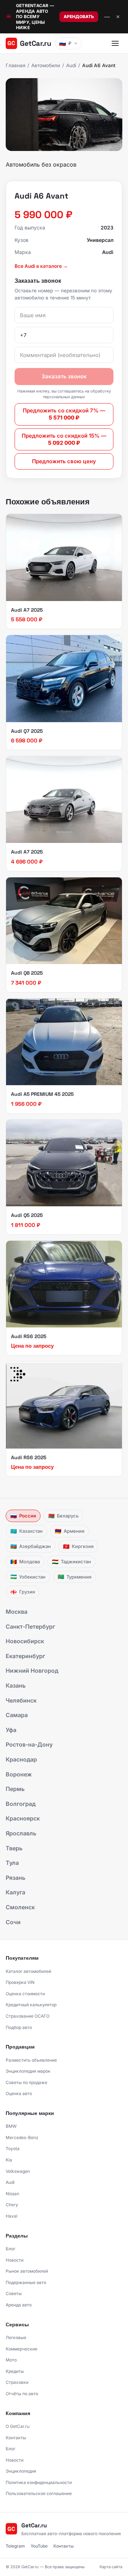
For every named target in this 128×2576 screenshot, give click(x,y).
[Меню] (115, 43)
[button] (64, 115)
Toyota (13, 2149)
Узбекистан (28, 1577)
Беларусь (63, 1516)
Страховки (17, 2382)
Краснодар (21, 1759)
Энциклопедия (21, 2471)
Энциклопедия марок (28, 2071)
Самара (17, 1715)
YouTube (39, 2546)
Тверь (14, 1848)
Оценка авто (19, 2093)
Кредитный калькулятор (31, 2005)
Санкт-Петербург (30, 1627)
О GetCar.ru (18, 2426)
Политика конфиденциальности (39, 2482)
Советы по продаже (26, 2082)
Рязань (15, 1878)
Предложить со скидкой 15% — (64, 439)
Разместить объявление (31, 2060)
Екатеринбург (25, 1656)
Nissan (12, 2194)
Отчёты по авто (22, 2394)
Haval (12, 2216)
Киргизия (78, 1546)
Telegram (15, 2546)
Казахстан (26, 1531)
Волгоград (21, 1804)
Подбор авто (19, 2027)
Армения (70, 1531)
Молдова (25, 1562)
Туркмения (74, 1577)
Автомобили (46, 65)
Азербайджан (31, 1546)
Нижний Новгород (32, 1671)
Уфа (11, 1730)
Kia (9, 2160)
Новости (15, 2260)
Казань (16, 1685)
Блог (10, 2249)
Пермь (15, 1789)
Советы (14, 2293)
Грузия (23, 1592)
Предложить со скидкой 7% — (64, 414)
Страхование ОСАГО (28, 2016)
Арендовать (79, 17)
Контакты (16, 2438)
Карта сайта (111, 2567)
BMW (11, 2126)
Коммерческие (22, 2349)
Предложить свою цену (64, 461)
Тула (12, 1863)
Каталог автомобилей (28, 1971)
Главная (15, 65)
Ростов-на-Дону (29, 1744)
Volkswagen (18, 2171)
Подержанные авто (26, 2282)
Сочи (13, 1922)
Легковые (16, 2337)
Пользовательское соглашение (39, 2493)
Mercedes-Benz (22, 2137)
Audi (71, 65)
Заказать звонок (64, 376)
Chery (12, 2205)
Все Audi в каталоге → (41, 266)
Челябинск (21, 1700)
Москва (17, 1612)
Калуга (15, 1892)
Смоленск (20, 1907)
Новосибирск (25, 1641)
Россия (23, 1516)
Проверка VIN (20, 1982)
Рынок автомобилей (27, 2271)
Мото (11, 2360)
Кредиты (15, 2371)
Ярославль (21, 1833)
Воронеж (19, 1774)
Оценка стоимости (25, 1994)
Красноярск (23, 1818)
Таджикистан (71, 1562)
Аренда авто (19, 2305)
